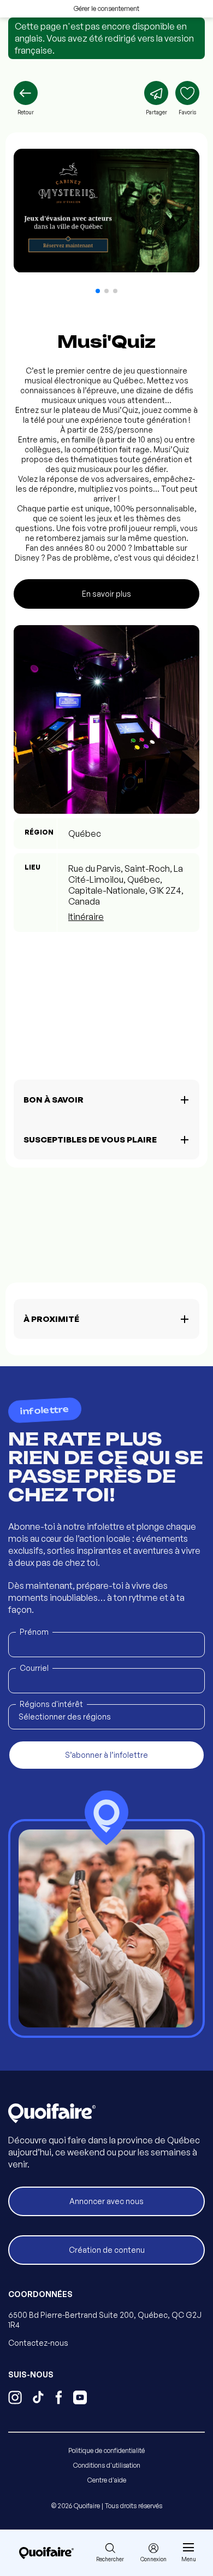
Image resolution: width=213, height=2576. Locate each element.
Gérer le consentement (106, 8)
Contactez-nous (38, 2343)
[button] (98, 291)
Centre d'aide (107, 2480)
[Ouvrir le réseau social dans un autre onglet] (15, 2399)
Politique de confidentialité (106, 2450)
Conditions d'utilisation (107, 2465)
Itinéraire (86, 917)
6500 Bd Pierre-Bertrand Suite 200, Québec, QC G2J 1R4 (105, 2320)
